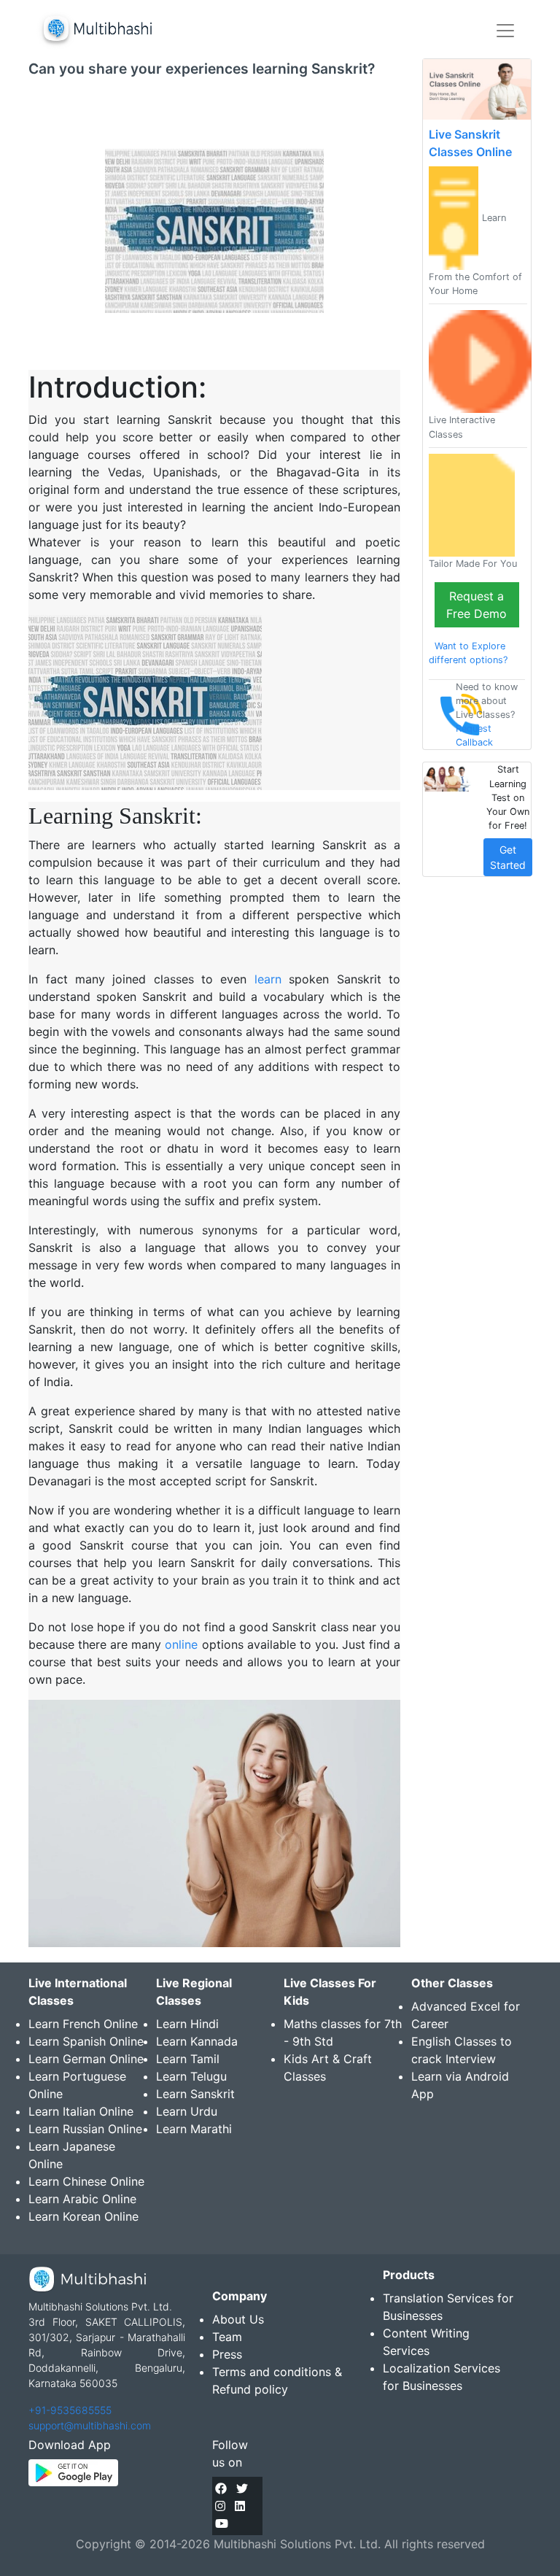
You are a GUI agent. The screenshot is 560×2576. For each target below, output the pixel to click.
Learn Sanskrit (195, 2094)
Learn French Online (83, 2024)
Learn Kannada (197, 2041)
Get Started (508, 857)
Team (227, 2337)
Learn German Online (86, 2059)
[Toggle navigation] (505, 31)
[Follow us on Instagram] (220, 2506)
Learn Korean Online (83, 2216)
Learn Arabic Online (82, 2199)
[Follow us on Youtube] (222, 2523)
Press (227, 2354)
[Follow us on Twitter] (242, 2488)
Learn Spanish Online (86, 2041)
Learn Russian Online (85, 2129)
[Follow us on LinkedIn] (240, 2506)
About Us (238, 2319)
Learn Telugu (191, 2076)
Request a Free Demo (477, 605)
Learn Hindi (187, 2024)
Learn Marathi (194, 2129)
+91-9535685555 (70, 2410)
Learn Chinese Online (86, 2181)
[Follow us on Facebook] (221, 2488)
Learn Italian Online (81, 2111)
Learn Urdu (187, 2111)
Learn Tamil (188, 2059)
